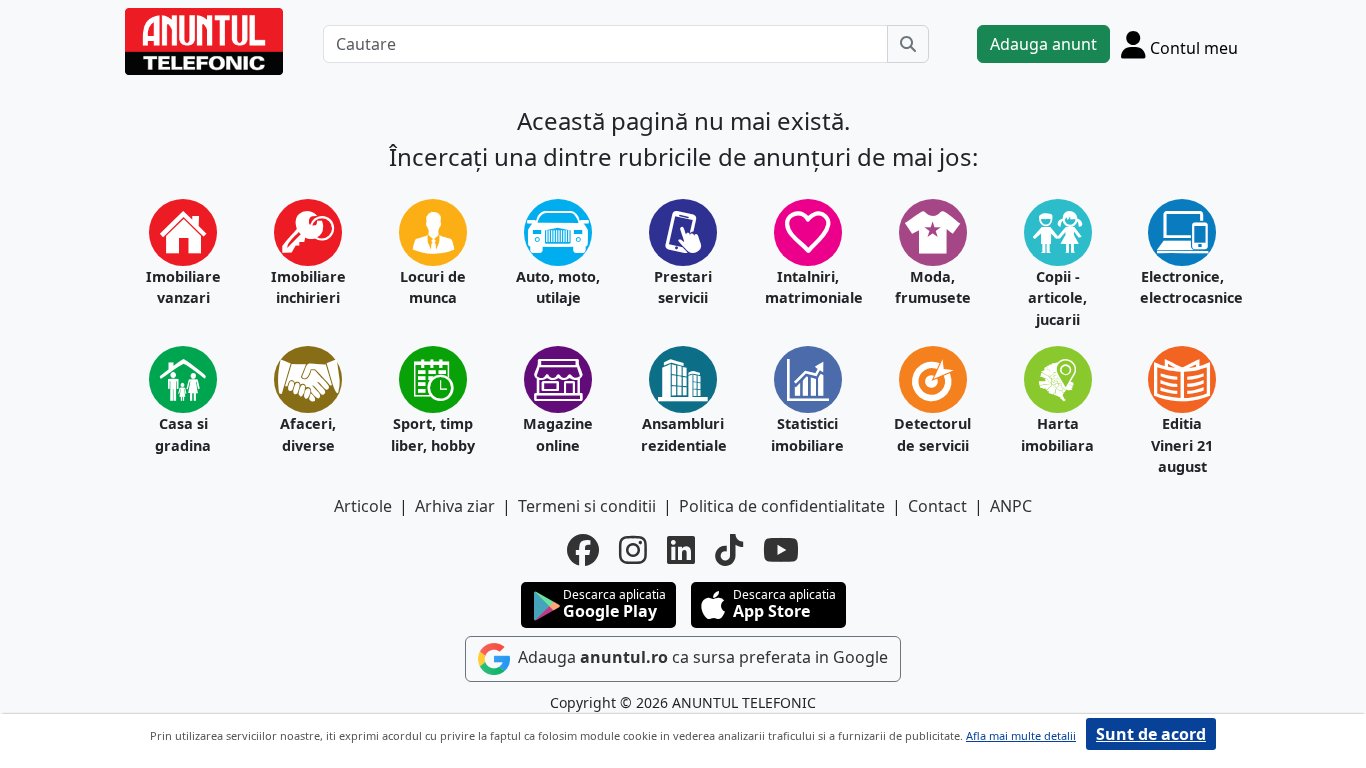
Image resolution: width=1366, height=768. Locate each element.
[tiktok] (729, 550)
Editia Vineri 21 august (1182, 445)
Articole (363, 506)
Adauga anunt (1043, 44)
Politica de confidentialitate (782, 506)
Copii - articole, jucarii (1057, 298)
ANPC (1011, 506)
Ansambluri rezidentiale (683, 434)
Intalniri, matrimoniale (807, 287)
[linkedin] (681, 550)
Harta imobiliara (1057, 434)
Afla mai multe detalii (1021, 735)
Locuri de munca (433, 287)
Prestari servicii (683, 287)
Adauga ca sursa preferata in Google (701, 657)
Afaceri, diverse (308, 434)
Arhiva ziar (455, 506)
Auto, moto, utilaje (558, 287)
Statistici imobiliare (807, 434)
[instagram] (633, 550)
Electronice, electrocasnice (1182, 287)
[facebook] (583, 550)
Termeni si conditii (587, 506)
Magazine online (558, 434)
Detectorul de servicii (932, 434)
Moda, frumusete (933, 287)
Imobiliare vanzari (183, 287)
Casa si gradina (183, 434)
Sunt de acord (1151, 734)
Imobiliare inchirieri (308, 287)
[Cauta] (908, 44)
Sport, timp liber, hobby (433, 434)
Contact (937, 506)
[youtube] (781, 550)
